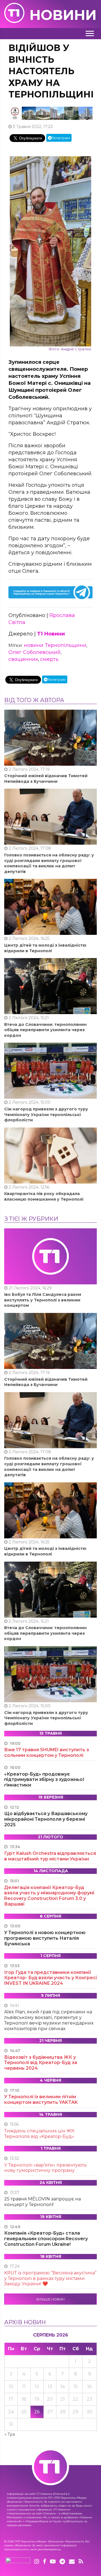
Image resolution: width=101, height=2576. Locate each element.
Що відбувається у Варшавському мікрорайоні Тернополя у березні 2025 (46, 1819)
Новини (63, 15)
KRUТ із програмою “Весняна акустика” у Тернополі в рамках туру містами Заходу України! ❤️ (50, 2278)
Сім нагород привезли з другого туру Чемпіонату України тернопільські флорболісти (46, 1115)
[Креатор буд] (50, 113)
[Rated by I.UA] (18, 2562)
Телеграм (61, 138)
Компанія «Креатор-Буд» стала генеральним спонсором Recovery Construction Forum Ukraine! (46, 2239)
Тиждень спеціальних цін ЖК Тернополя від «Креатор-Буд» (39, 2134)
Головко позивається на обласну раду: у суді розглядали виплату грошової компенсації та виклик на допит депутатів (49, 863)
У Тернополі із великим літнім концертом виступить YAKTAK (41, 2099)
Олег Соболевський (35, 652)
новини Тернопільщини (55, 645)
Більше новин (50, 2299)
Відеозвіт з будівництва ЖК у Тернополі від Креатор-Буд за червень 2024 (41, 2063)
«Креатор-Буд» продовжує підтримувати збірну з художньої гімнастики (44, 1780)
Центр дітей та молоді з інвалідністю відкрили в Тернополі (45, 948)
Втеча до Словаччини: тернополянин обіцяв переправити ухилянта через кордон (45, 1030)
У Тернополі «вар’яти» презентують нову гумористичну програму (45, 2168)
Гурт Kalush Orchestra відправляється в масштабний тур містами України (50, 1856)
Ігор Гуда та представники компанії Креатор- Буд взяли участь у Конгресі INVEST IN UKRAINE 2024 (50, 1978)
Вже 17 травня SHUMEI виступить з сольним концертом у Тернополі (47, 1752)
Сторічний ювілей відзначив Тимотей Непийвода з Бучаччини (46, 779)
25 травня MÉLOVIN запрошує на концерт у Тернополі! (43, 2202)
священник (23, 659)
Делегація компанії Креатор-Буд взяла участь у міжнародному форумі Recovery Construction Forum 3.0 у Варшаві (49, 1896)
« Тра (10, 2434)
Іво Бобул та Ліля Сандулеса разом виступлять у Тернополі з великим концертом (43, 1300)
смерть (49, 659)
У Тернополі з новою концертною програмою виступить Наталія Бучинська (45, 1938)
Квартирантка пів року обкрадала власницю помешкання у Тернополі (44, 1196)
